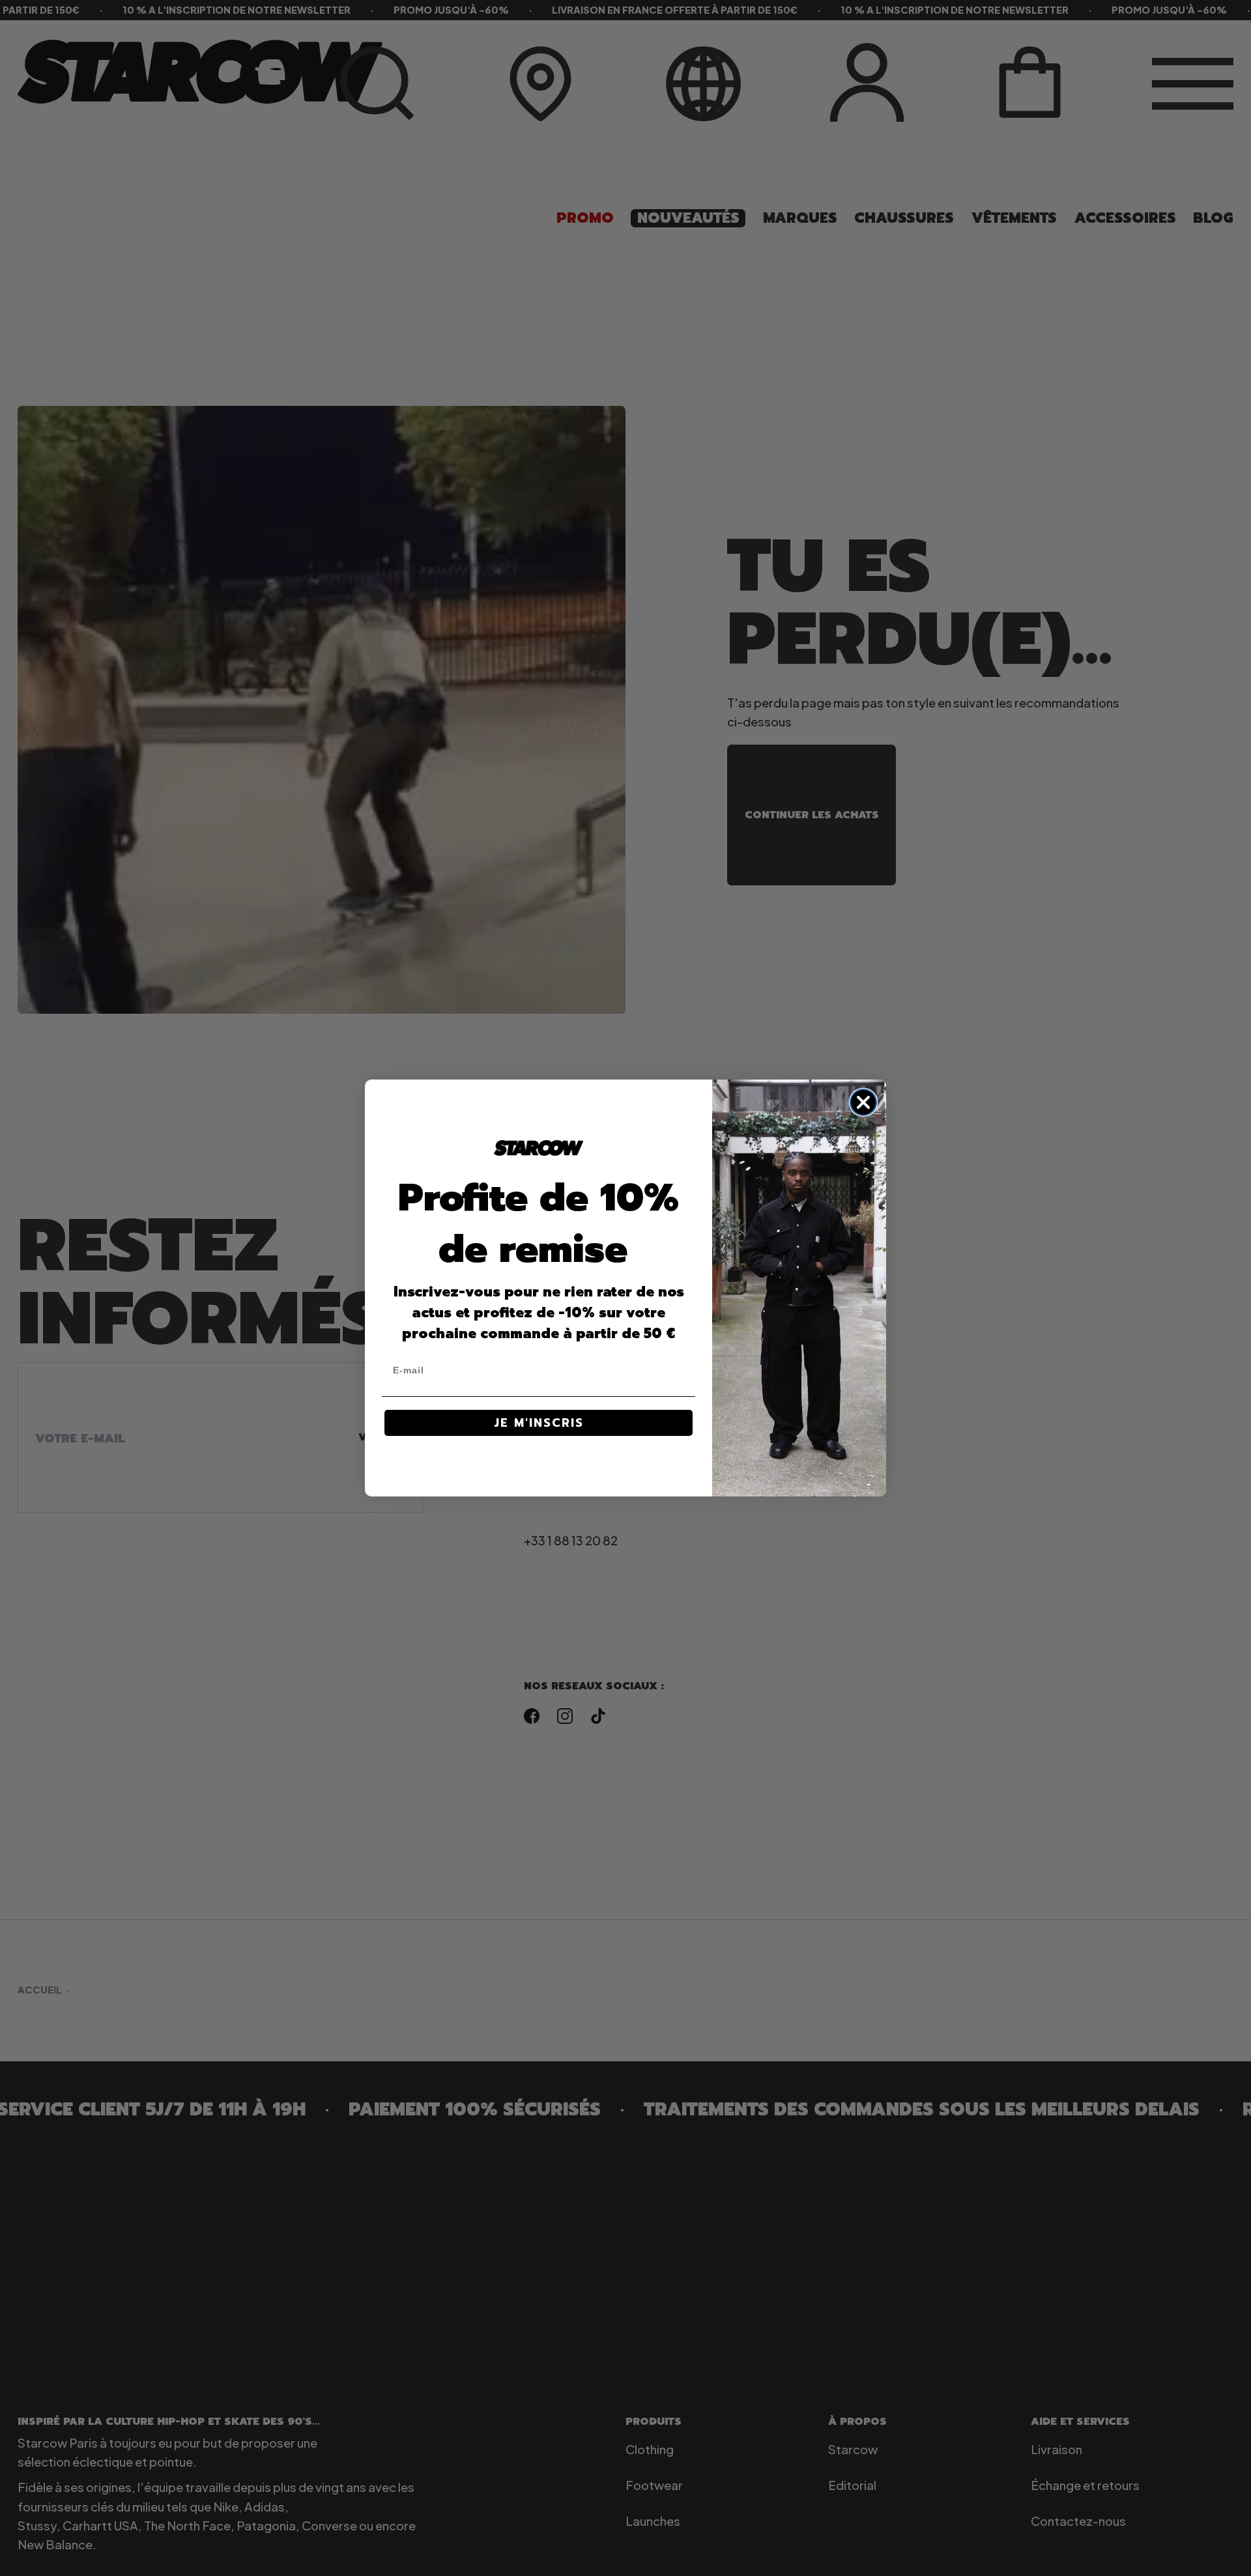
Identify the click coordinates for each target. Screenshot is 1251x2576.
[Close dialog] (863, 1102)
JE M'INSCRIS (539, 1423)
